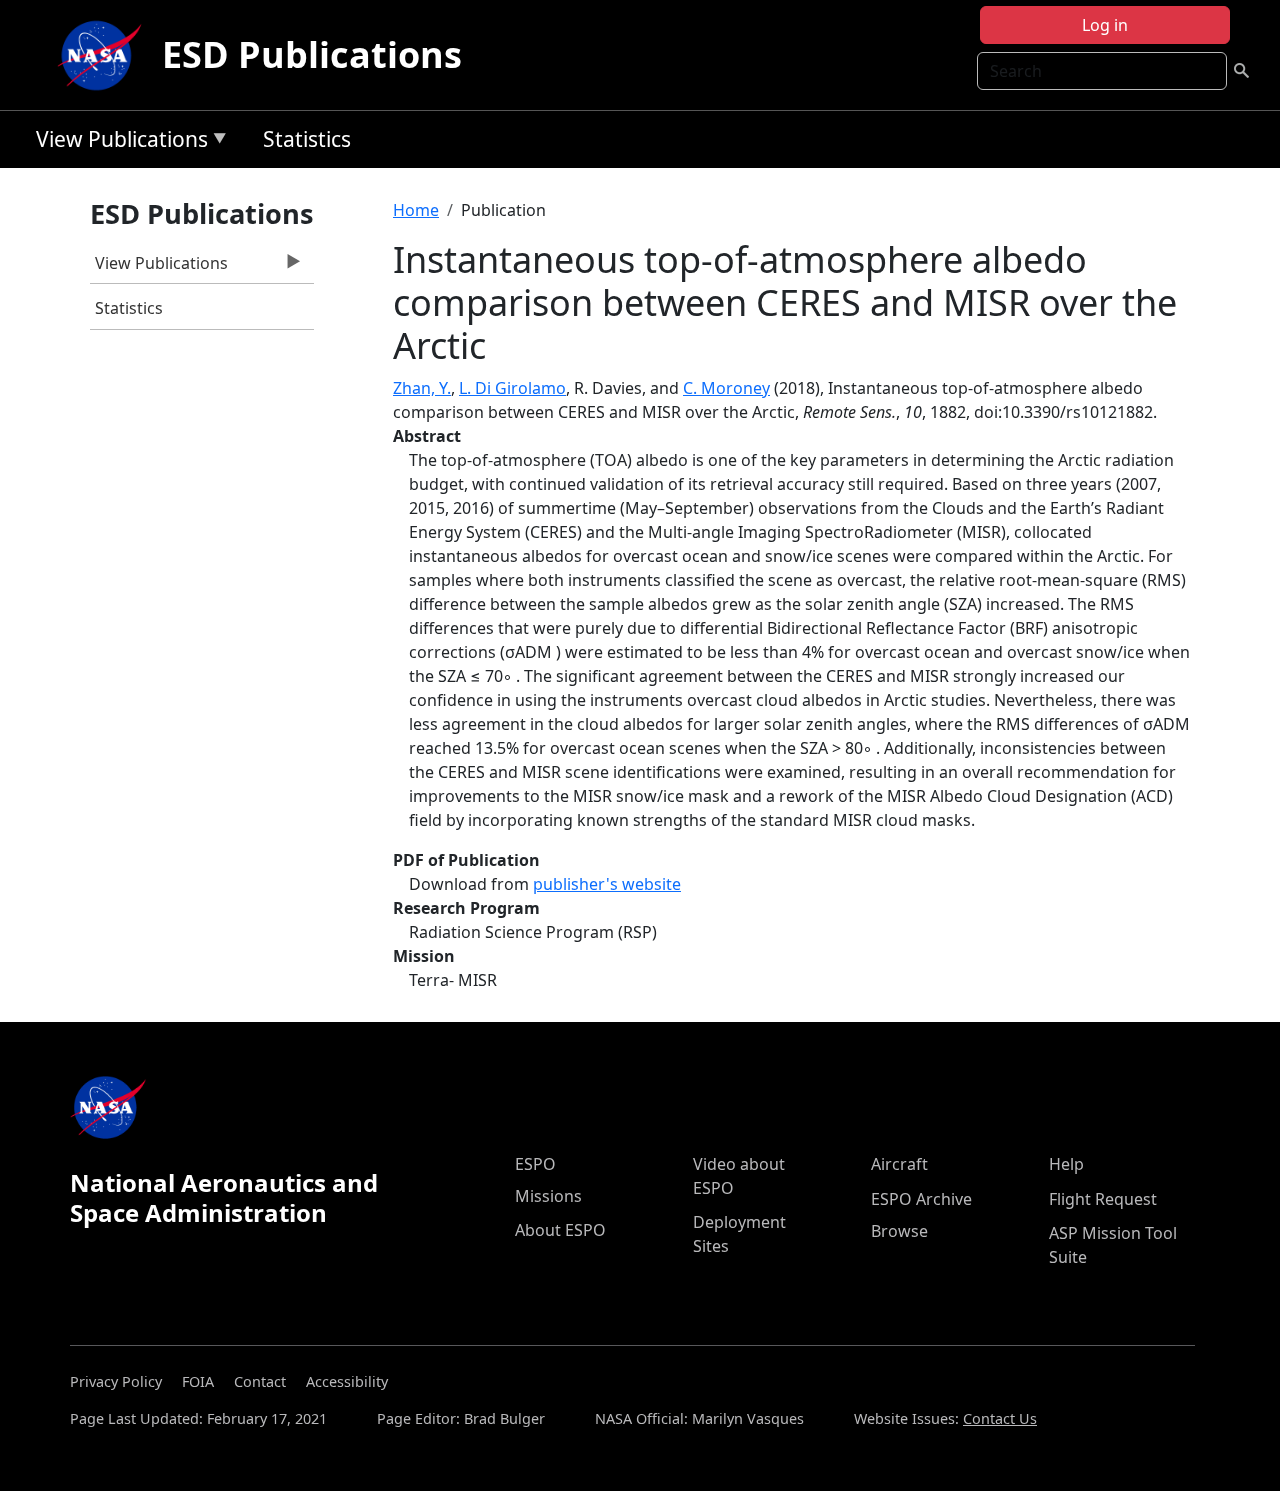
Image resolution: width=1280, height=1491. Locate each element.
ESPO (535, 1164)
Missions (548, 1196)
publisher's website (607, 884)
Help (1066, 1164)
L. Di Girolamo (512, 388)
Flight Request (1103, 1199)
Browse (899, 1231)
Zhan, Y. (422, 388)
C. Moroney (726, 388)
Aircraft (899, 1164)
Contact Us (1000, 1418)
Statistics (307, 139)
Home (416, 210)
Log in (1105, 25)
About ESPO (560, 1230)
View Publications (117, 142)
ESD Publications (312, 54)
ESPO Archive (921, 1199)
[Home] (104, 55)
